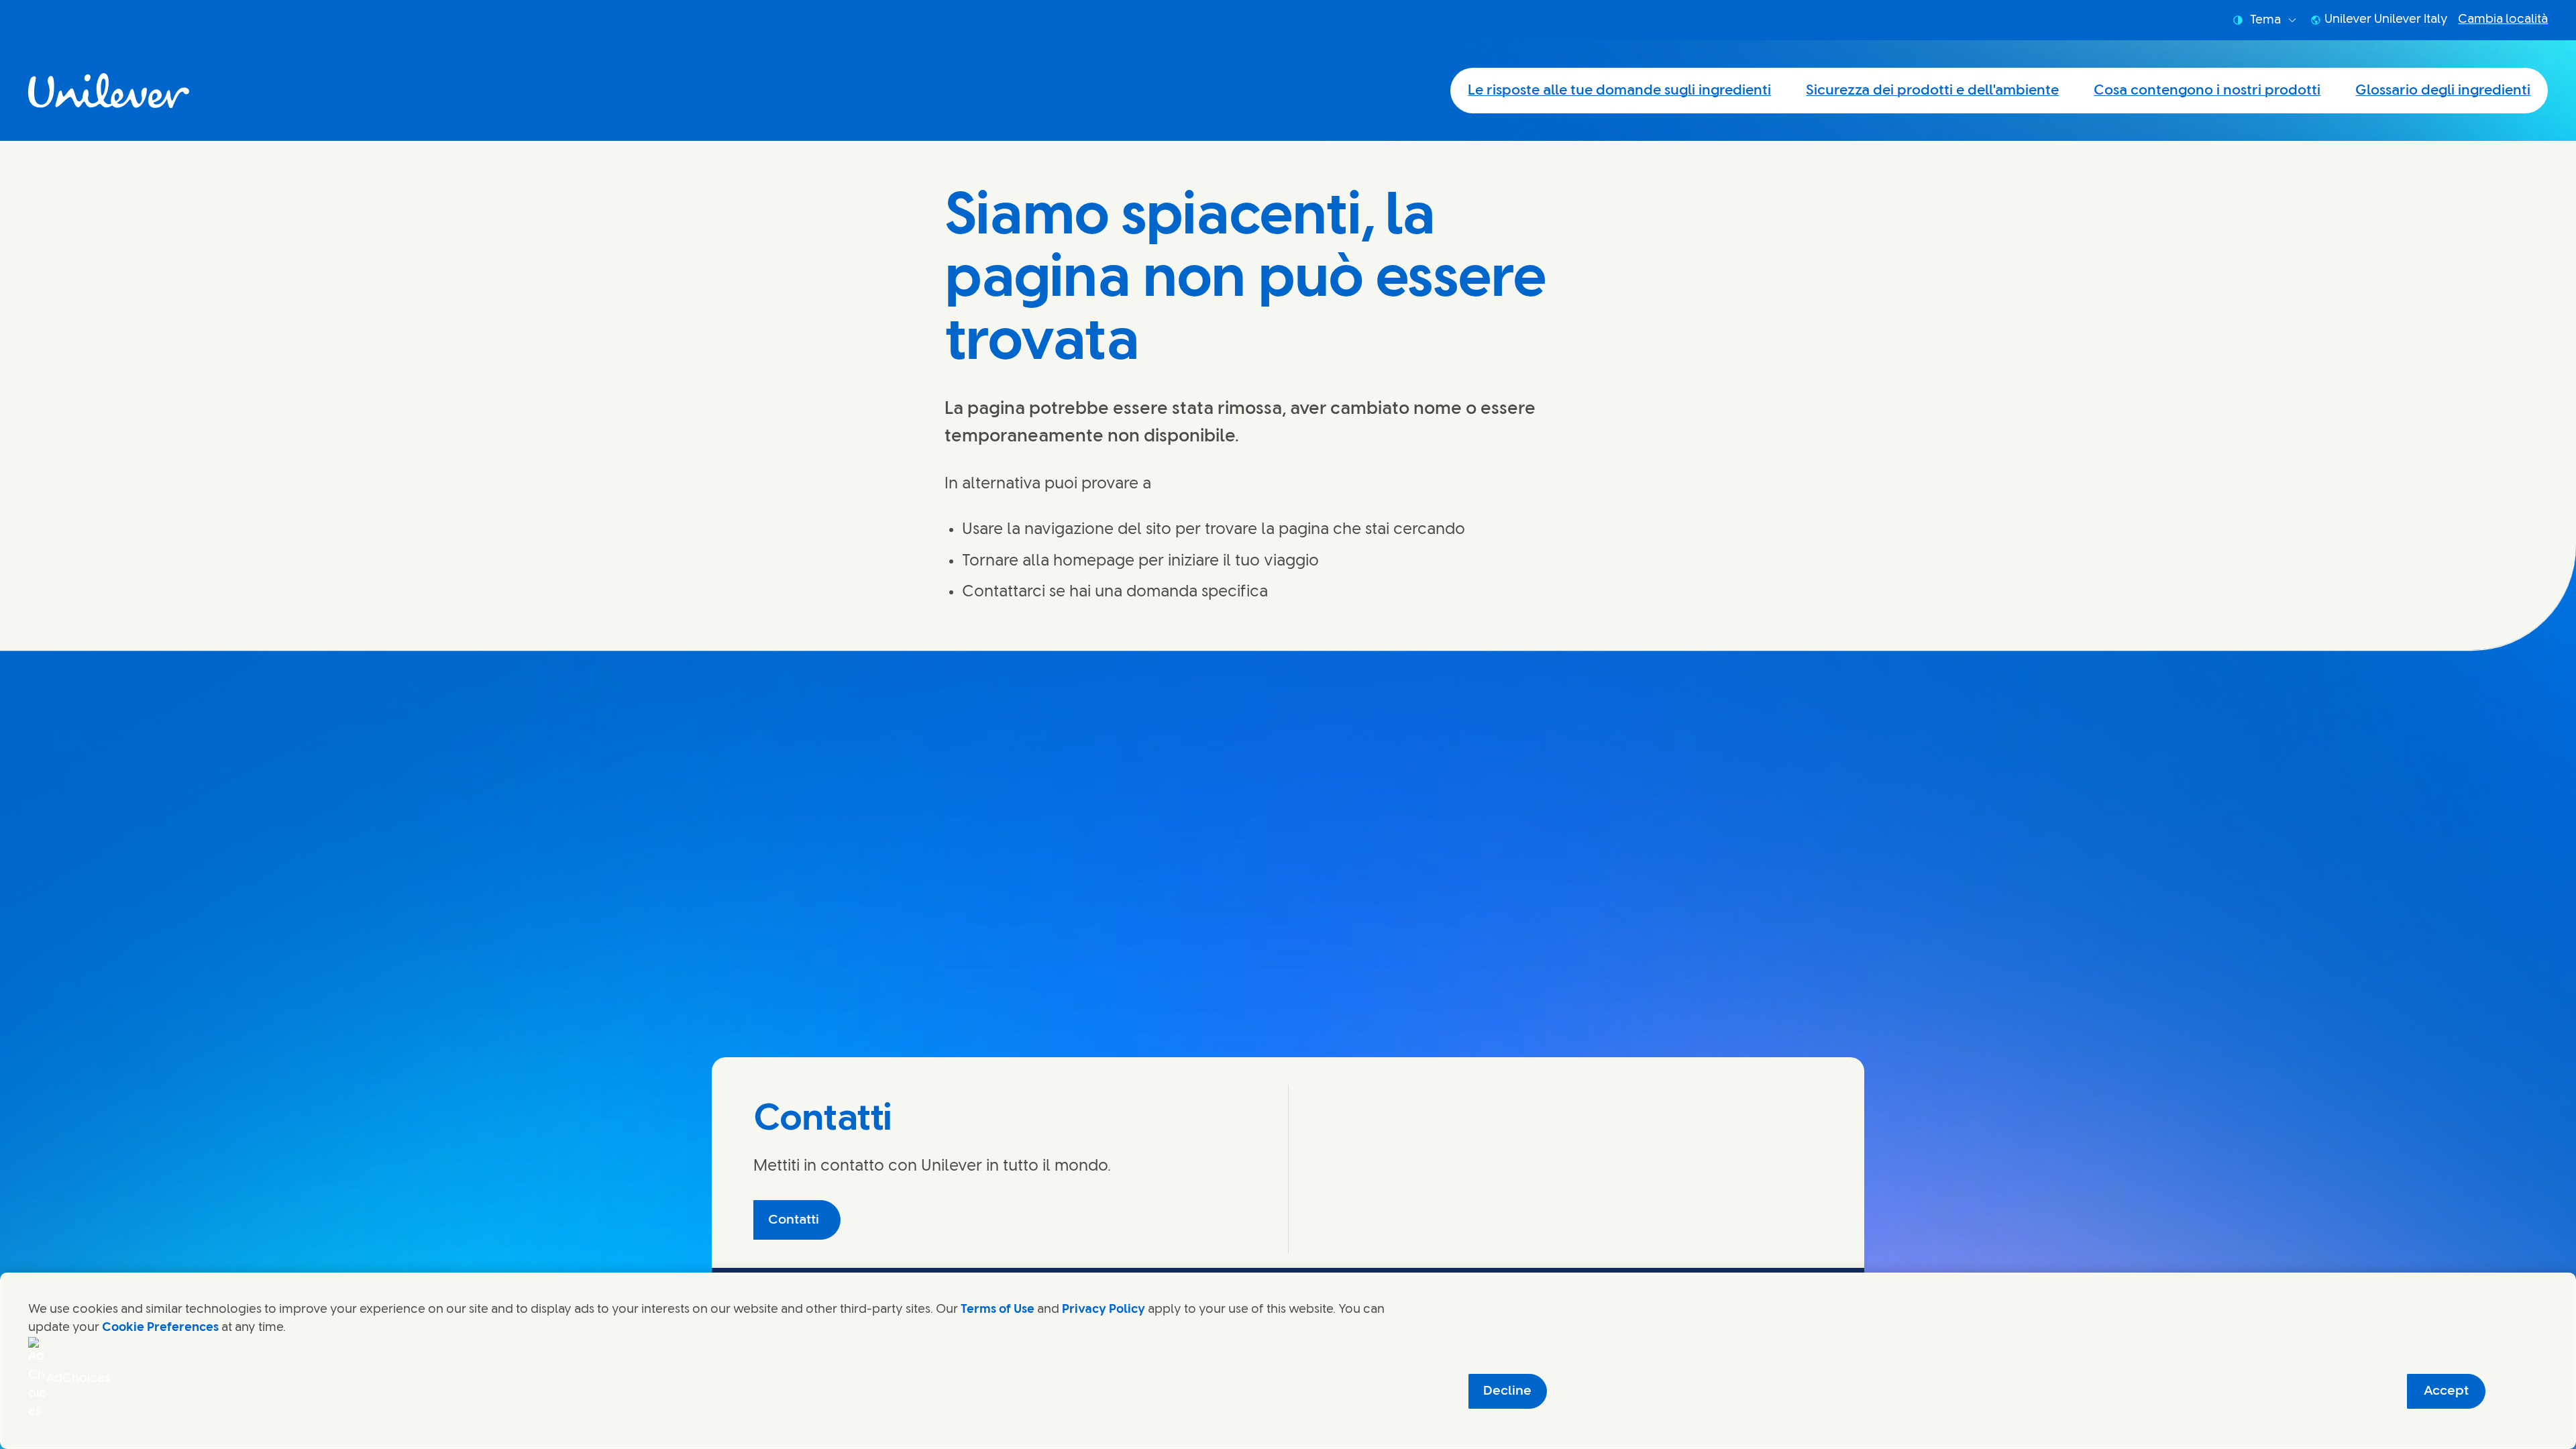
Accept (2446, 1391)
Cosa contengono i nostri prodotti (2207, 91)
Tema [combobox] (2265, 20)
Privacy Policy (1104, 1309)
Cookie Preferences (160, 1328)
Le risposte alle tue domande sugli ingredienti (1619, 91)
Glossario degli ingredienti (2443, 91)
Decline (1507, 1391)
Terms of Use (998, 1309)
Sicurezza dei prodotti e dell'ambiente (1932, 91)
